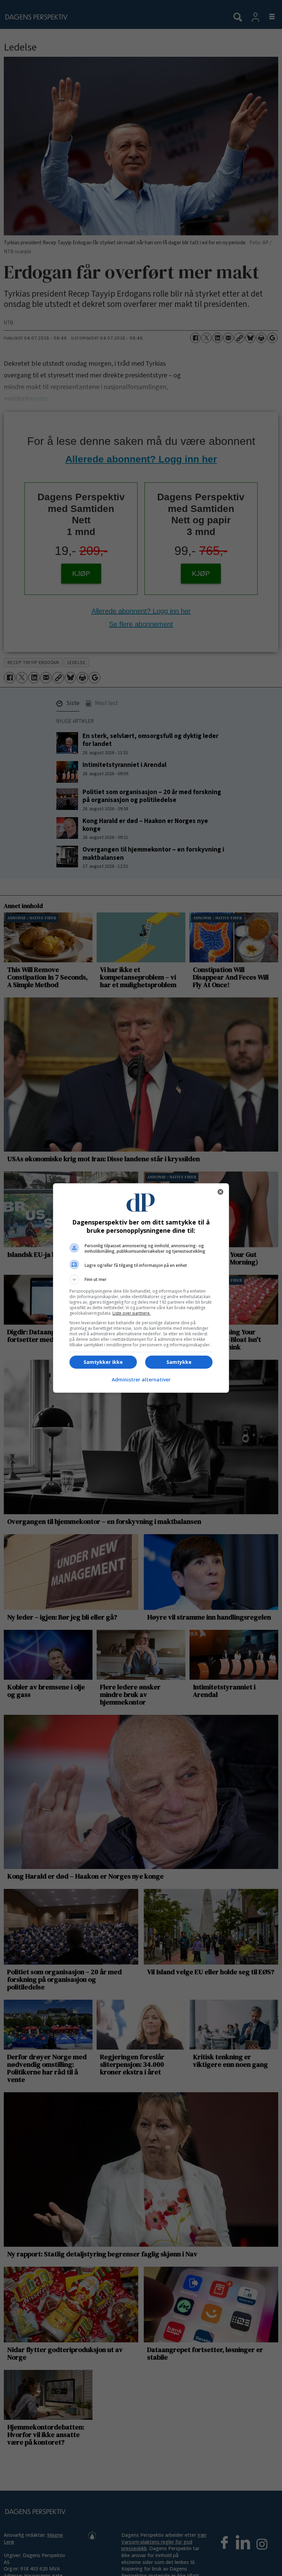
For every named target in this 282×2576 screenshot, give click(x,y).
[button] (141, 1280)
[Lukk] (220, 1192)
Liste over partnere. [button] (132, 1313)
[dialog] (141, 1288)
